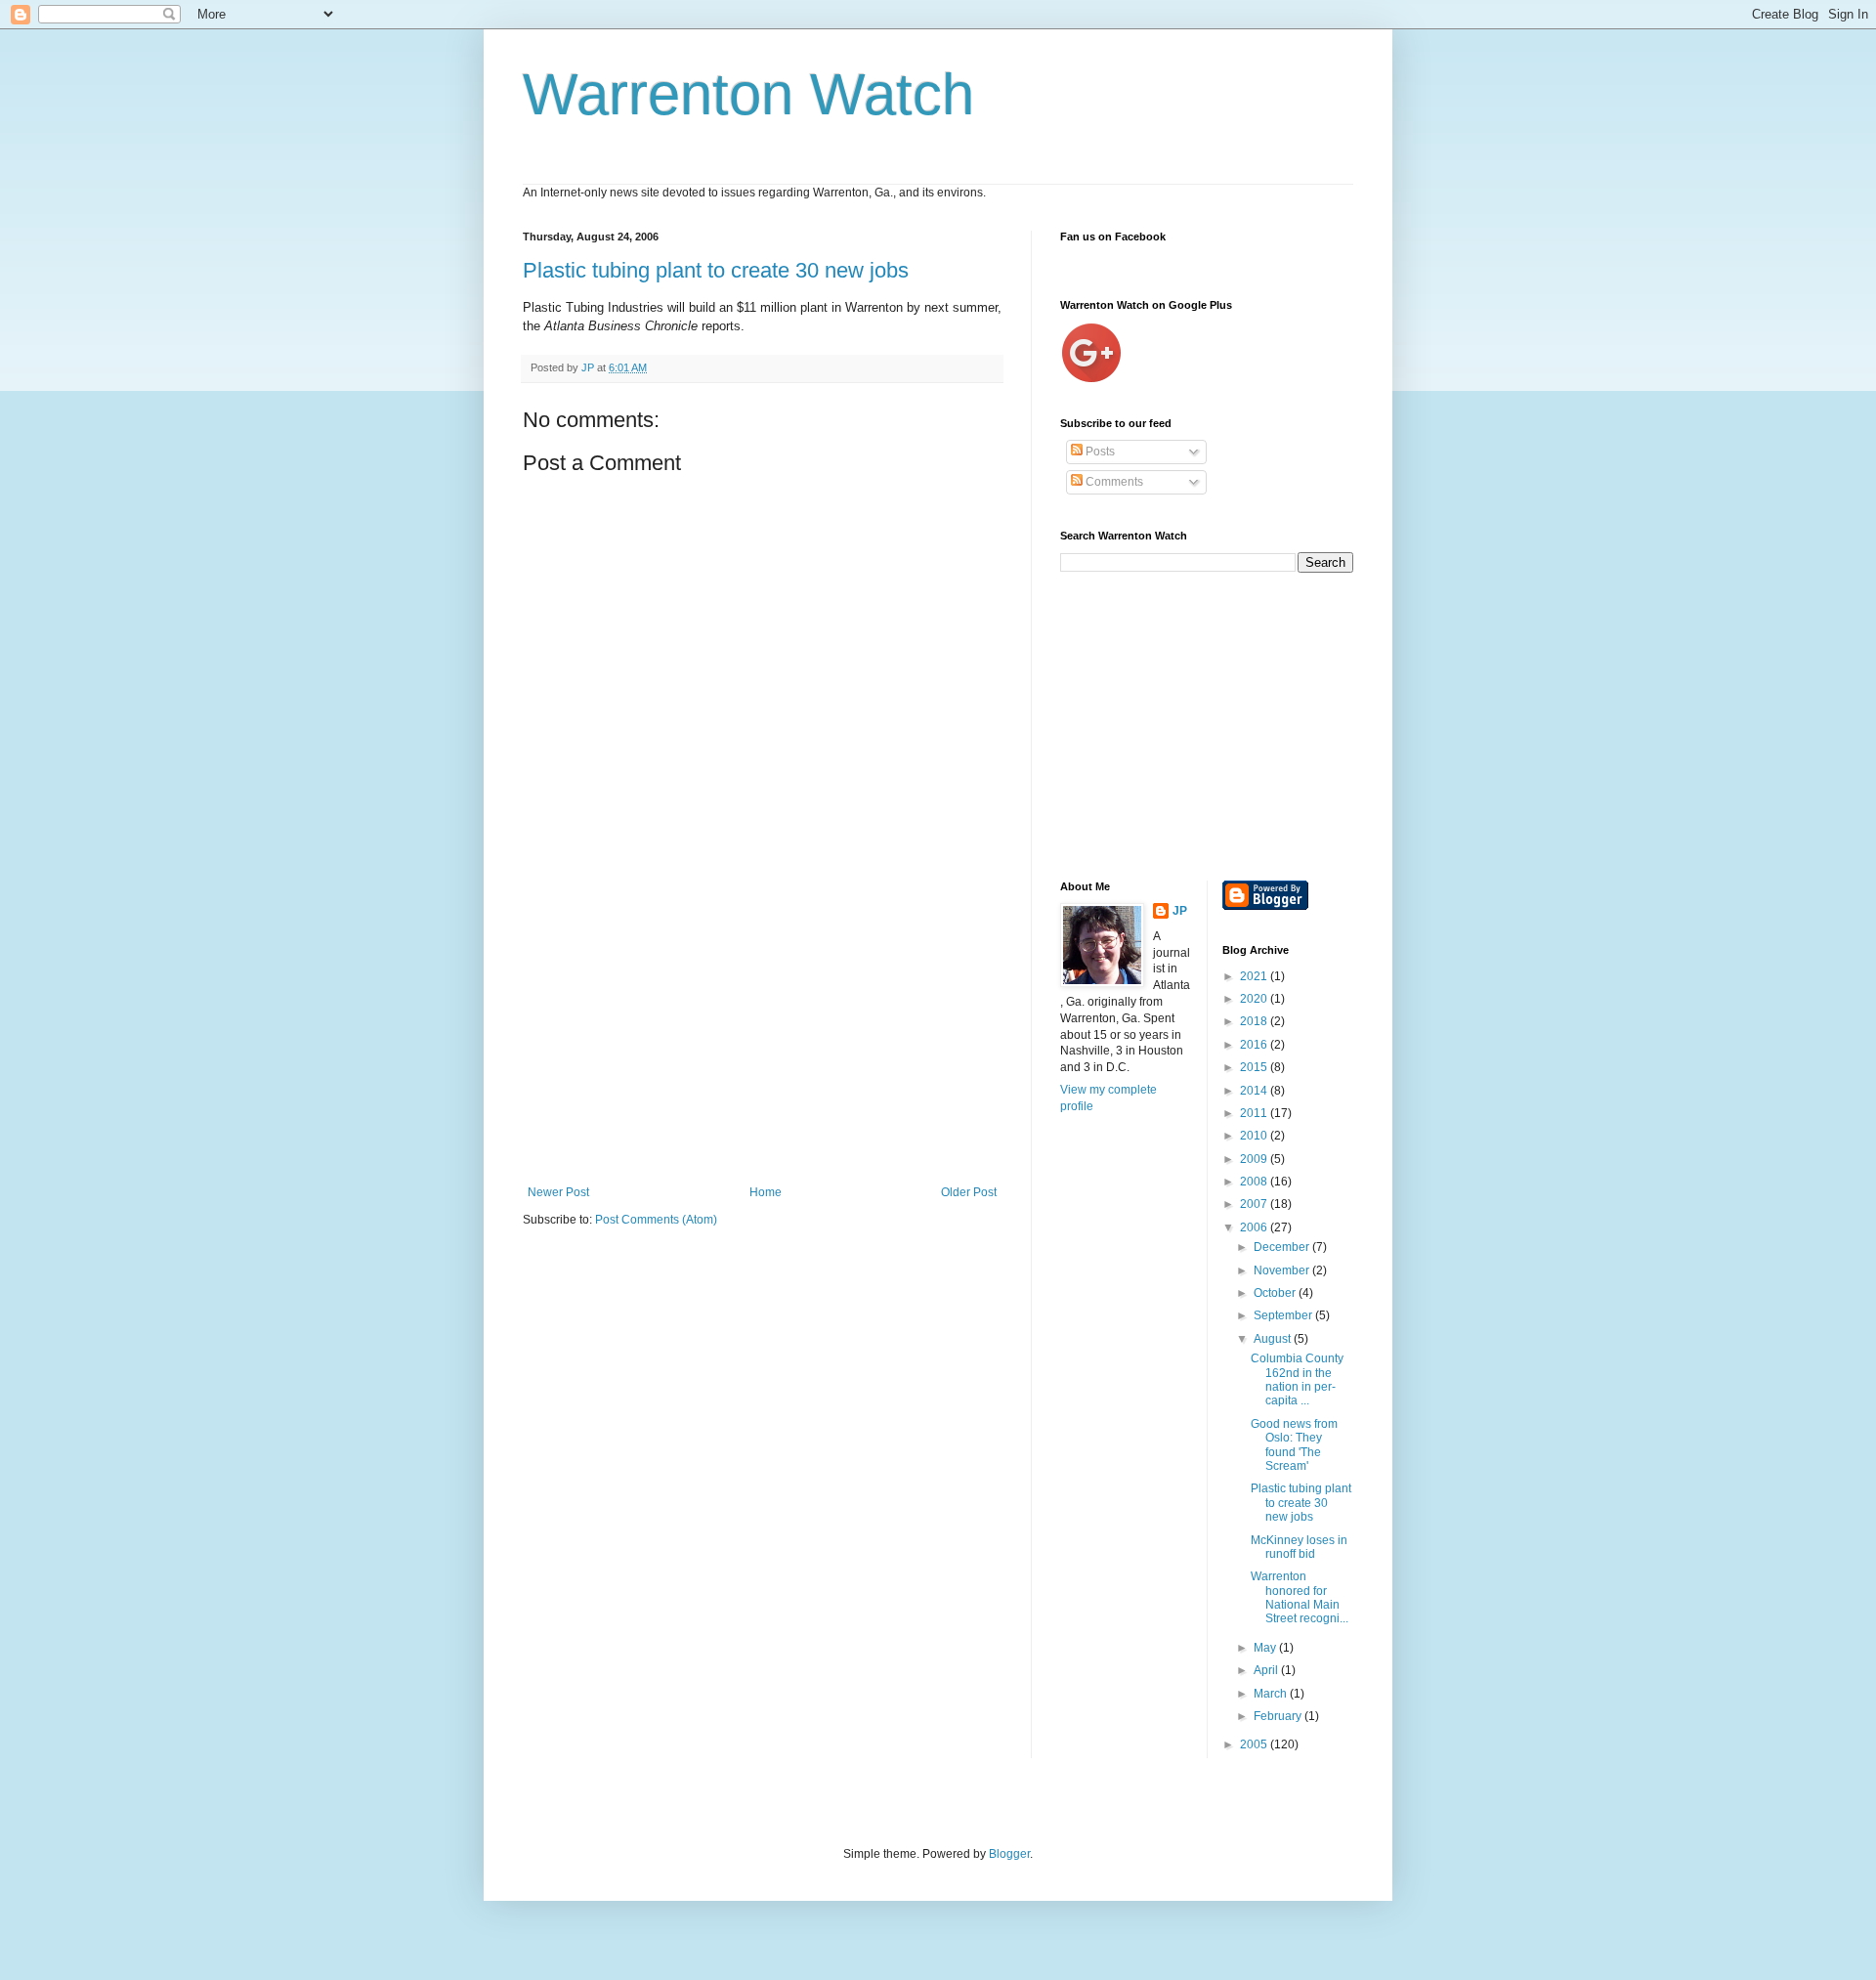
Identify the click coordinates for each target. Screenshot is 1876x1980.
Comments (1113, 482)
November (1283, 1270)
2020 (1255, 999)
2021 (1255, 976)
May (1266, 1648)
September (1284, 1315)
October (1276, 1293)
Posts (1099, 452)
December (1283, 1247)
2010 (1255, 1136)
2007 (1255, 1204)
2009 (1255, 1159)
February (1279, 1716)
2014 (1255, 1091)
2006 (1255, 1227)
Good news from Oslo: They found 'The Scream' (1294, 1445)
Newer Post (558, 1192)
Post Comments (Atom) (656, 1220)
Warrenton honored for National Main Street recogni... (1300, 1597)
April (1267, 1670)
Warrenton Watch (748, 94)
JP (1180, 911)
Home (766, 1192)
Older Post (969, 1192)
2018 (1255, 1021)
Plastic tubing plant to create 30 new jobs (716, 270)
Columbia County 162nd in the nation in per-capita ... (1297, 1379)
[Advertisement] (762, 1039)
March (1272, 1694)
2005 (1255, 1744)
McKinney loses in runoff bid (1299, 1547)
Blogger (1009, 1854)
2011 (1255, 1113)
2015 (1255, 1067)
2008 (1255, 1182)
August (1274, 1339)
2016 (1255, 1045)
